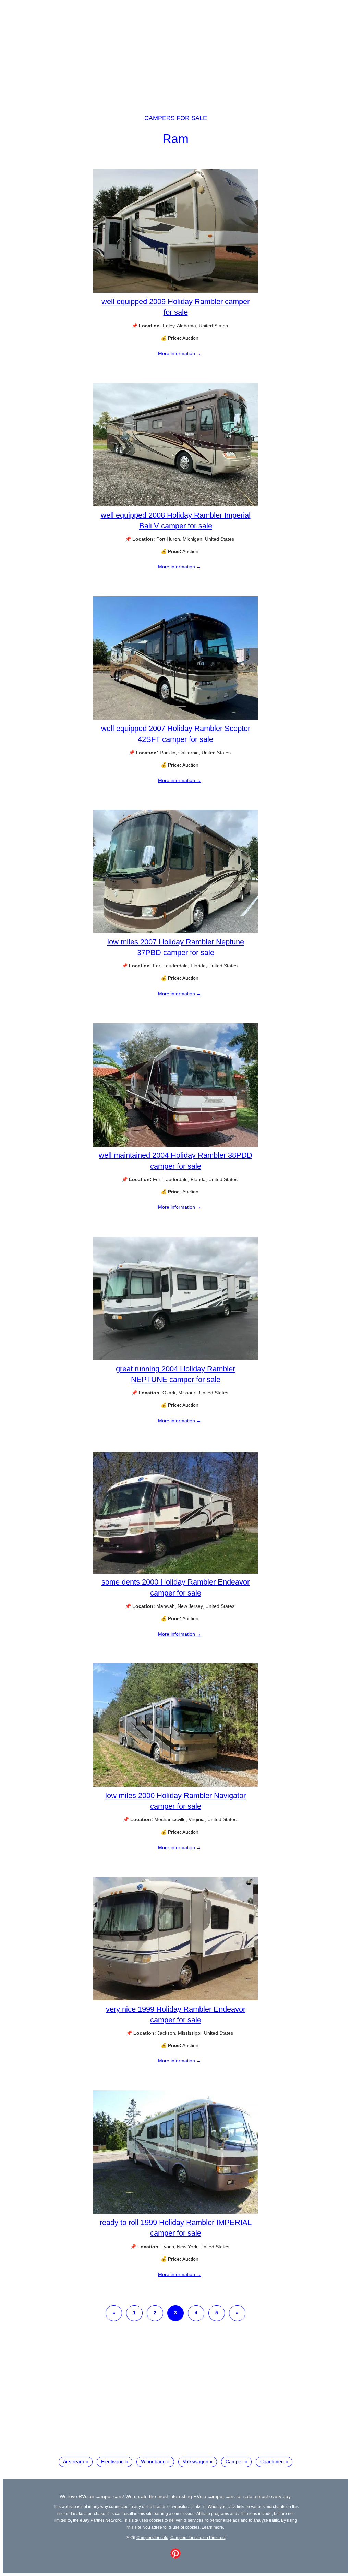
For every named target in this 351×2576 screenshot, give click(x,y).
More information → (180, 353)
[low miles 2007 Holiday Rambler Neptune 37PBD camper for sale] (175, 931)
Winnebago (153, 2461)
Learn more (212, 2527)
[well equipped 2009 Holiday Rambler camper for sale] (175, 291)
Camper (234, 2461)
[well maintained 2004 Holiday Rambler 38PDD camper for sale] (175, 1145)
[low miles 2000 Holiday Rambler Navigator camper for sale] (175, 1785)
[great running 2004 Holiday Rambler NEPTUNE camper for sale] (175, 1358)
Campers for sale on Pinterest (198, 2537)
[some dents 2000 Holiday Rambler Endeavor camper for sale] (175, 1572)
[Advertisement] (175, 51)
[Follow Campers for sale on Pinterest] (175, 2557)
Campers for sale (176, 118)
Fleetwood (112, 2461)
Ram (175, 139)
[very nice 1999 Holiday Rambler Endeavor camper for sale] (175, 1999)
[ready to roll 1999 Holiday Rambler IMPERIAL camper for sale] (175, 2212)
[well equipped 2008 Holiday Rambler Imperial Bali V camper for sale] (175, 505)
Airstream (74, 2461)
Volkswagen (196, 2461)
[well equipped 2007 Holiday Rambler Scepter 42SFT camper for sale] (175, 718)
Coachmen (272, 2461)
